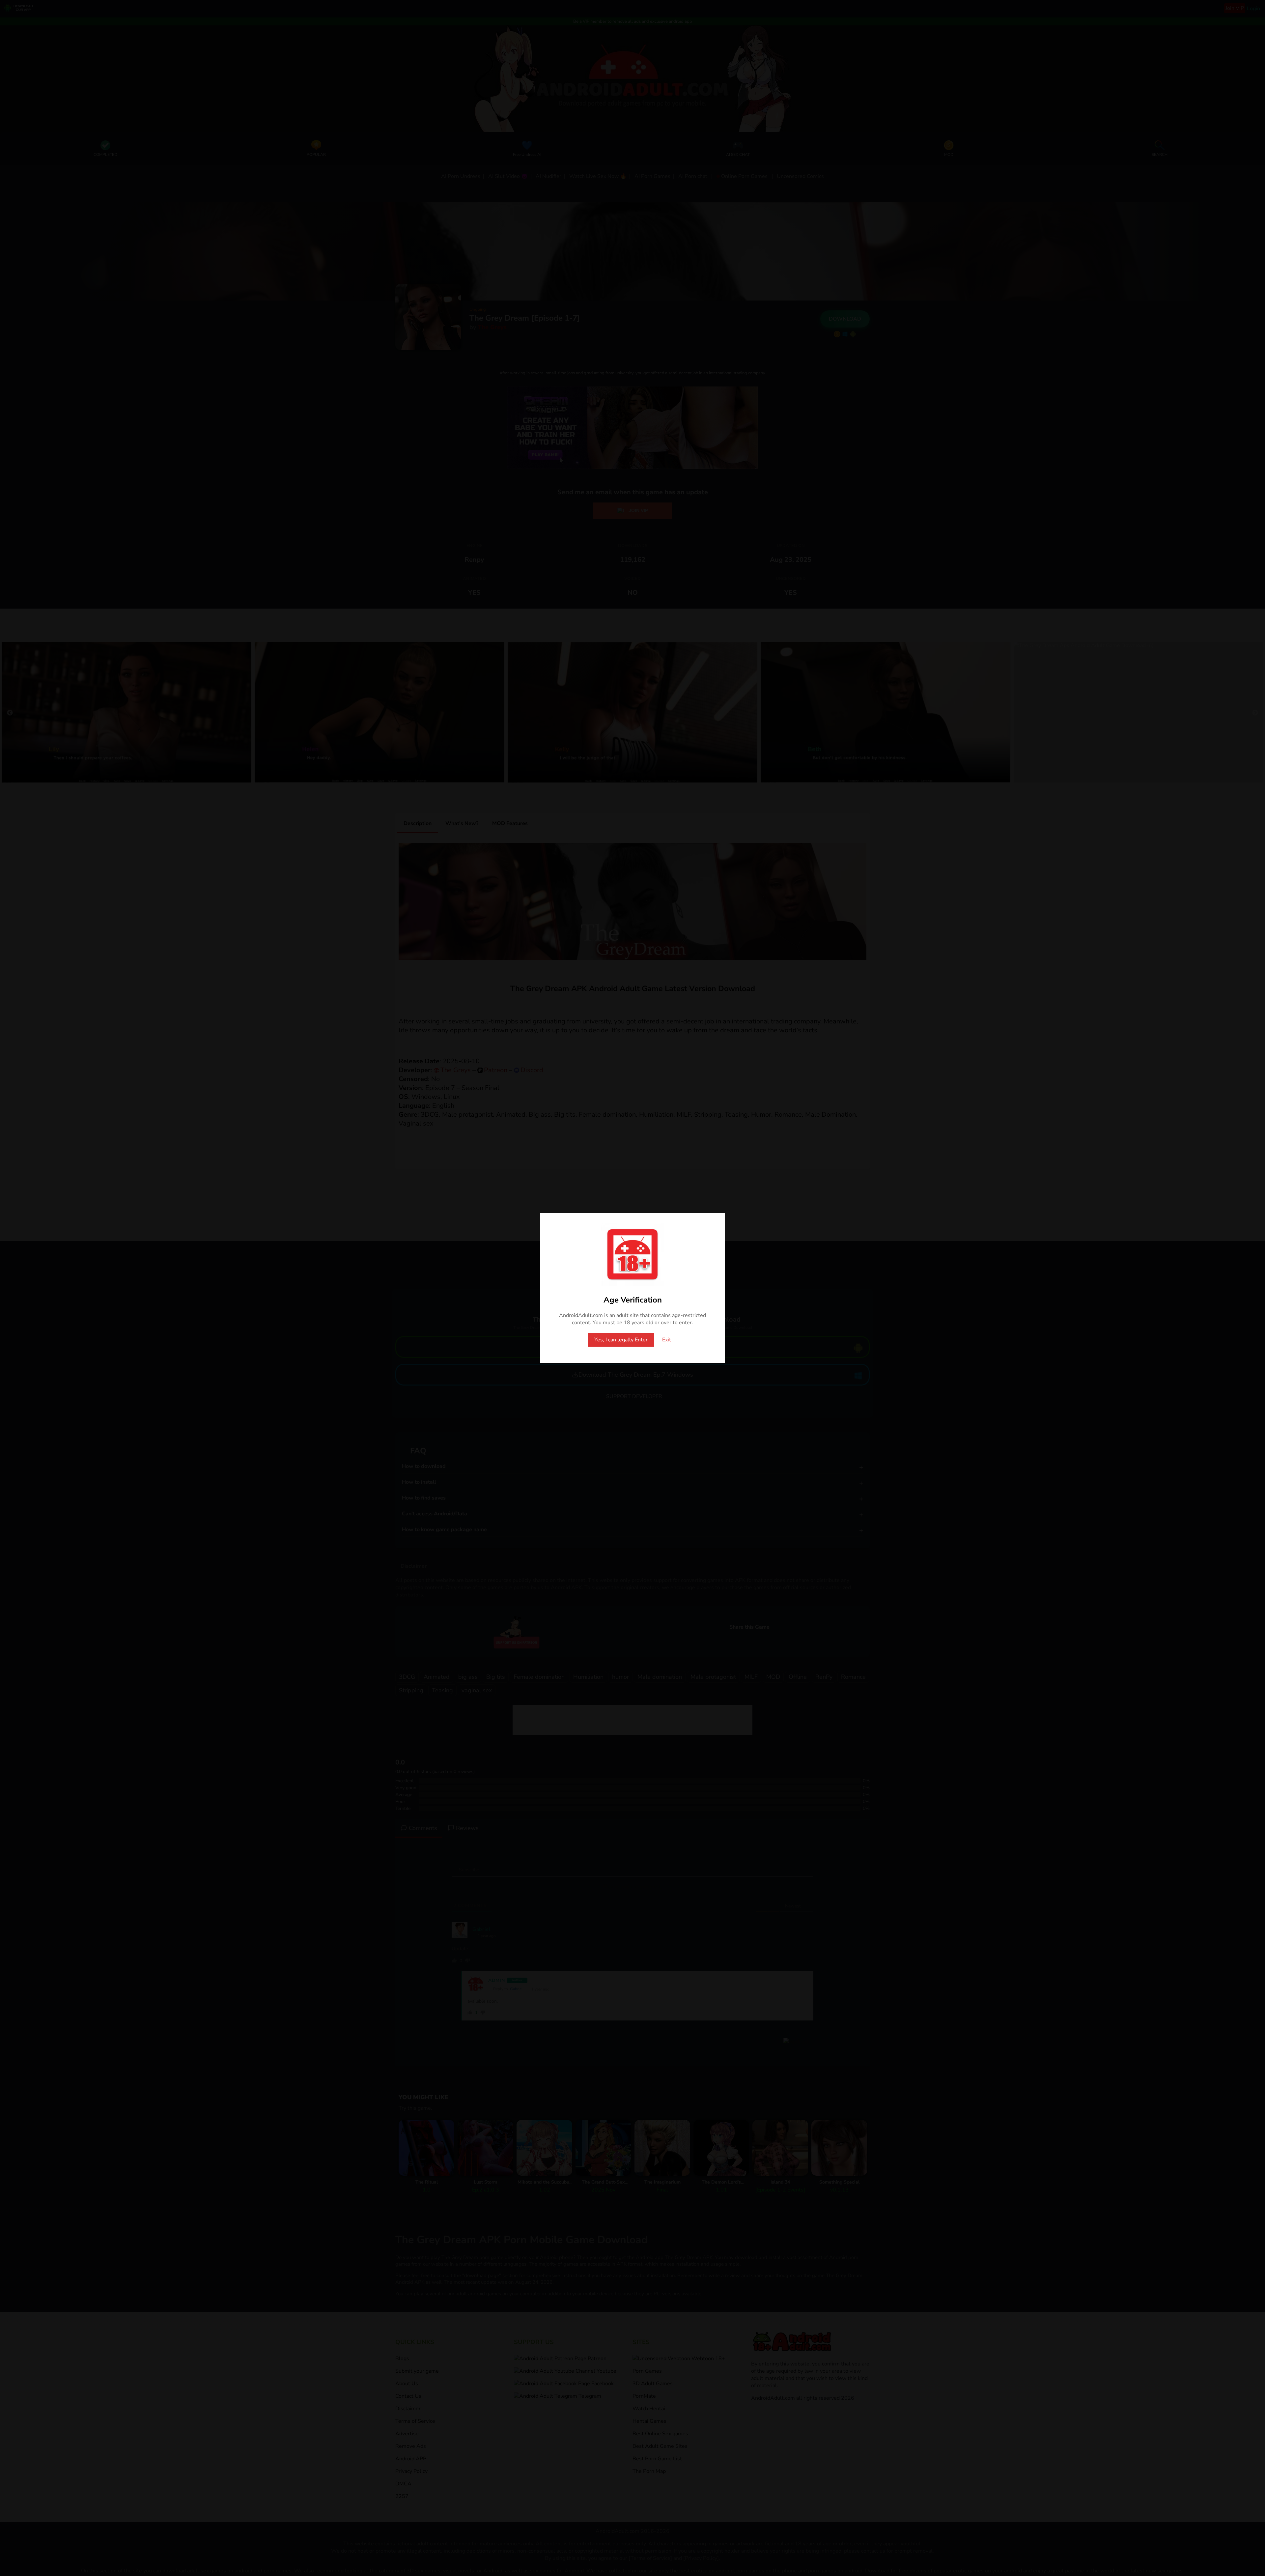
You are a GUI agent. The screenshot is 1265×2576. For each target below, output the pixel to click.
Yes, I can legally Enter (621, 1340)
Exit (667, 1340)
